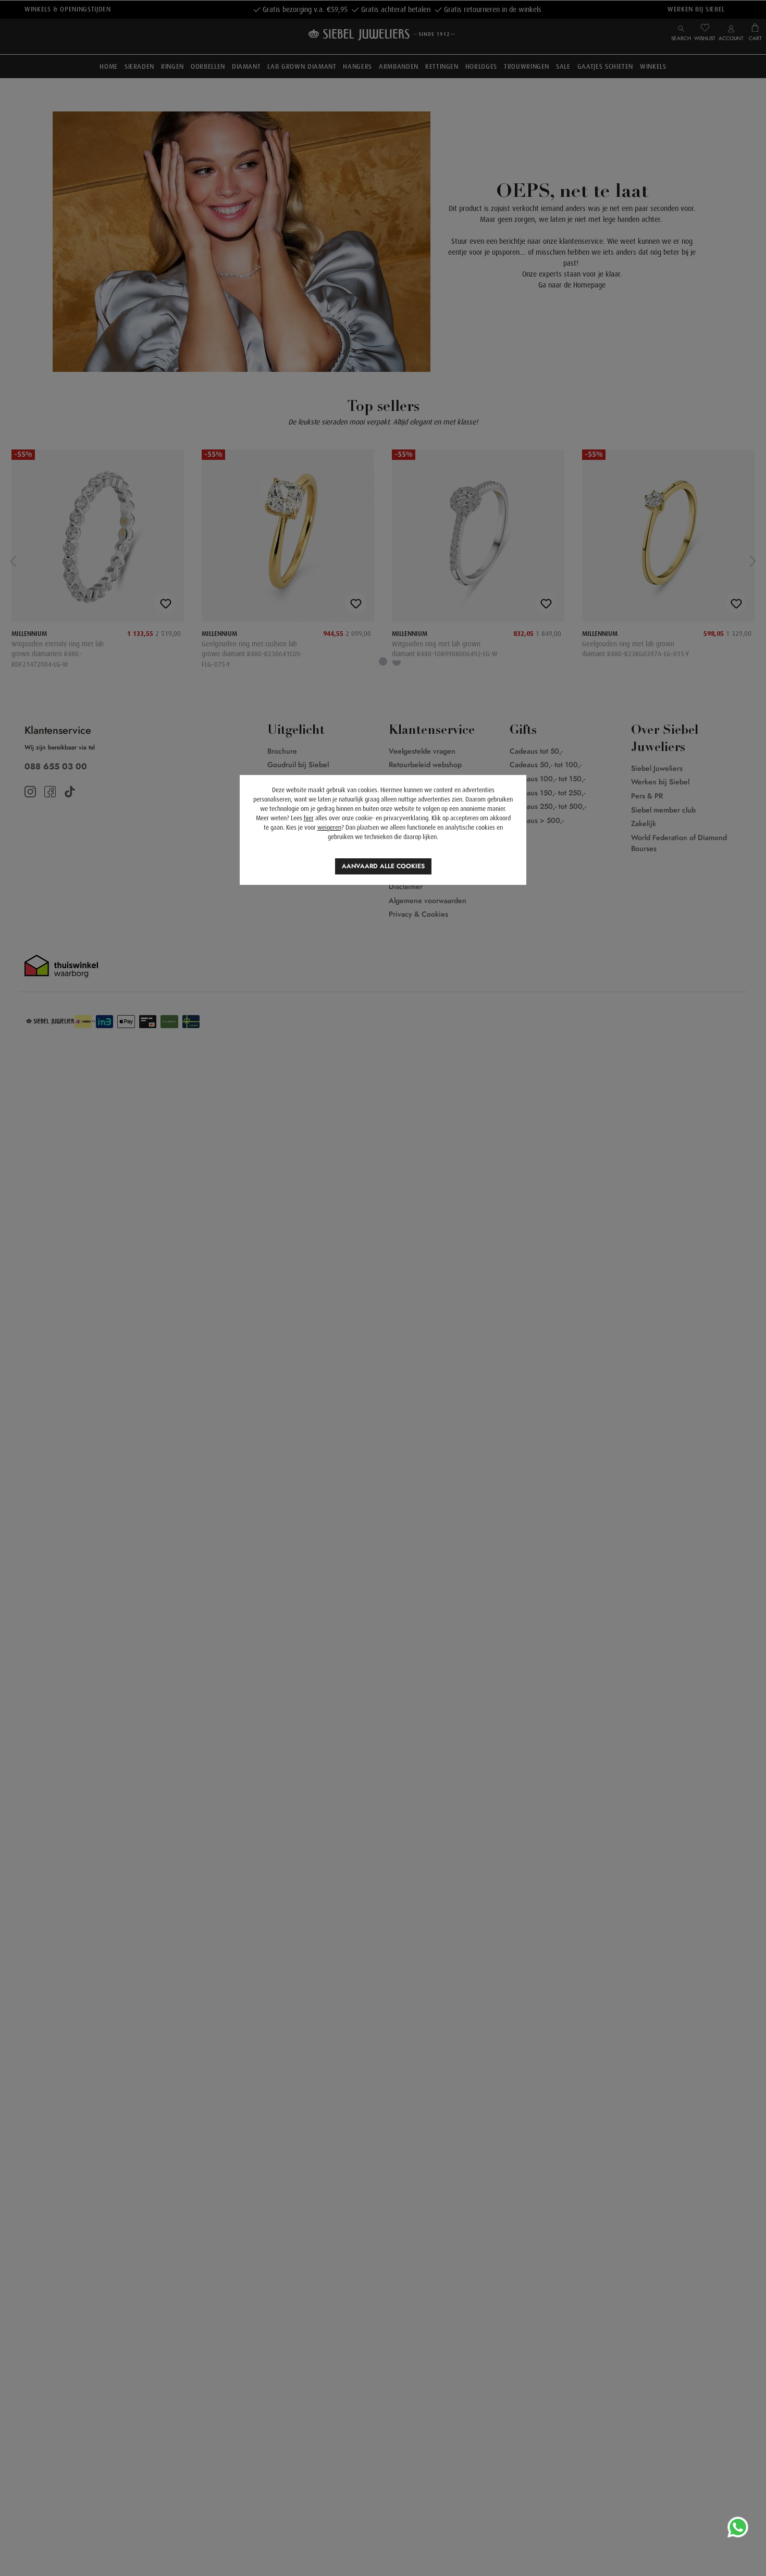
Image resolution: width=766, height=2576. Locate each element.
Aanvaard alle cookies (383, 866)
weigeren (329, 828)
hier (309, 818)
